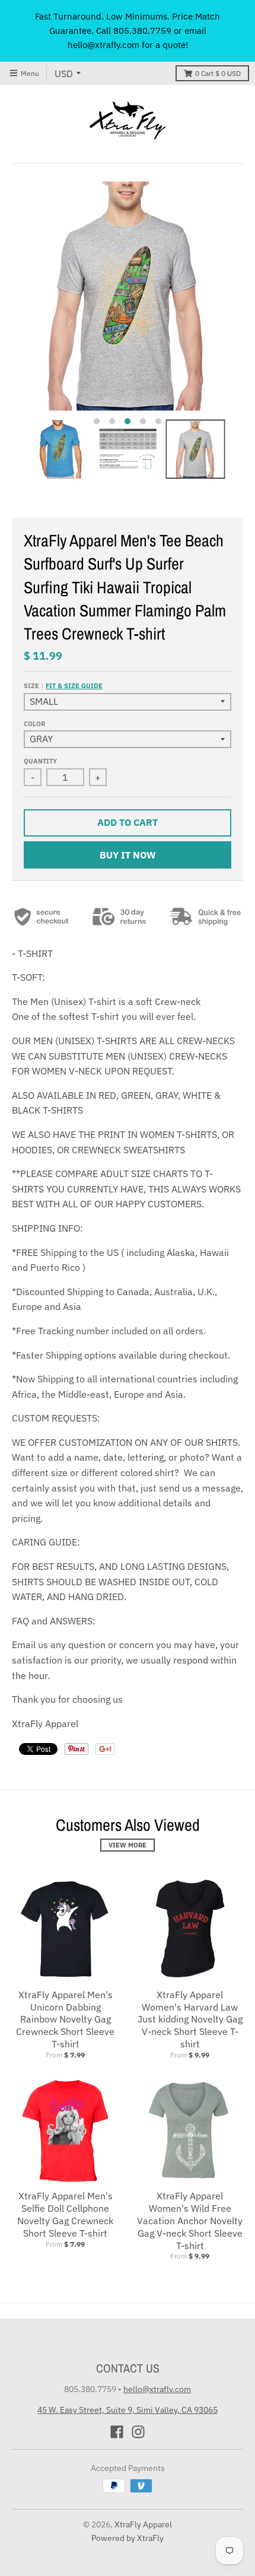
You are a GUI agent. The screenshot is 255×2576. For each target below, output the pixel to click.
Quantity (40, 761)
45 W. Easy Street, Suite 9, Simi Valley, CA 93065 (128, 2410)
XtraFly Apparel (143, 2524)
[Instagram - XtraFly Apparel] (138, 2432)
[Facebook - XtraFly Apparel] (117, 2432)
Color (34, 724)
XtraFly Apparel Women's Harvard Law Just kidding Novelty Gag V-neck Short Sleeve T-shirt (190, 2019)
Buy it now (128, 855)
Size (63, 686)
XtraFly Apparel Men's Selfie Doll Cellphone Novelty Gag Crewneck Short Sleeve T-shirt (65, 2214)
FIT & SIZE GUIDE (74, 686)
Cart (218, 73)
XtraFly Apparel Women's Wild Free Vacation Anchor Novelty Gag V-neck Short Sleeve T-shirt (190, 2220)
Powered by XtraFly (128, 2538)
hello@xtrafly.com (157, 2389)
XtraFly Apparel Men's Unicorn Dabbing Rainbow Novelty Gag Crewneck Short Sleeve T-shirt (65, 2019)
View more (128, 1845)
